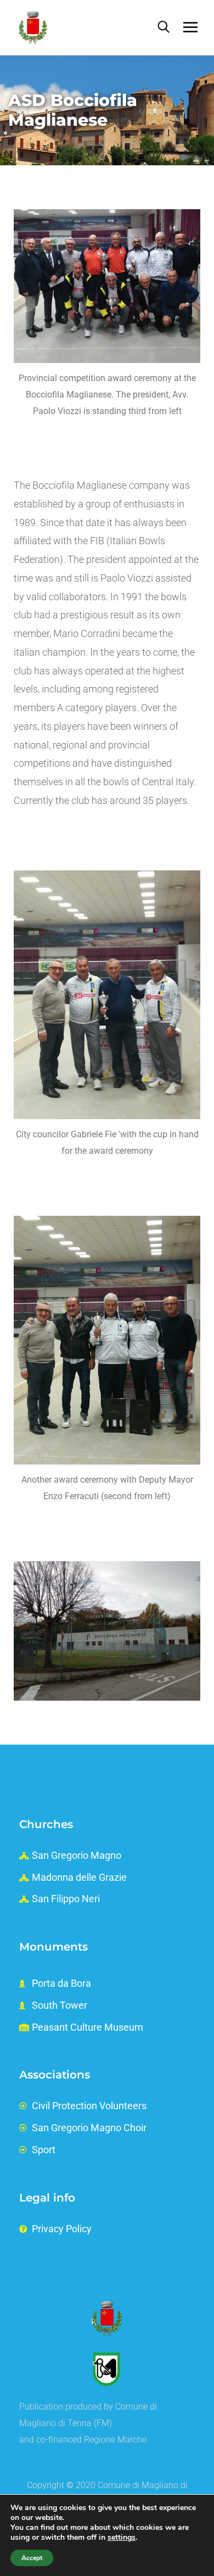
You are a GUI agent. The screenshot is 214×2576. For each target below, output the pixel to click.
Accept (32, 2558)
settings (122, 2538)
